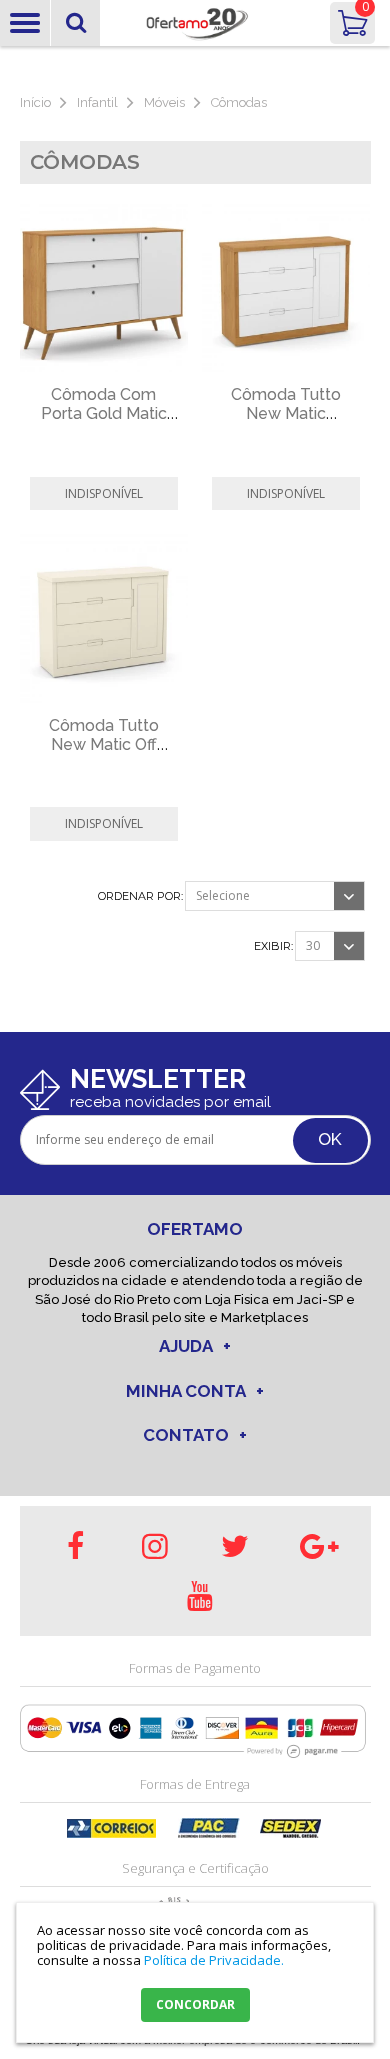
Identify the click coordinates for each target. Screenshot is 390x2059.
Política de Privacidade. (214, 1960)
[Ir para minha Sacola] (352, 23)
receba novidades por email (170, 1102)
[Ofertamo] (194, 23)
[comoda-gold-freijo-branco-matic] (104, 289)
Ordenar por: (140, 896)
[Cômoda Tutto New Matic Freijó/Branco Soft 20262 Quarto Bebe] (286, 289)
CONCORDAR (195, 2004)
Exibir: (273, 946)
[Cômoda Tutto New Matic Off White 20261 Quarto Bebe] (104, 619)
